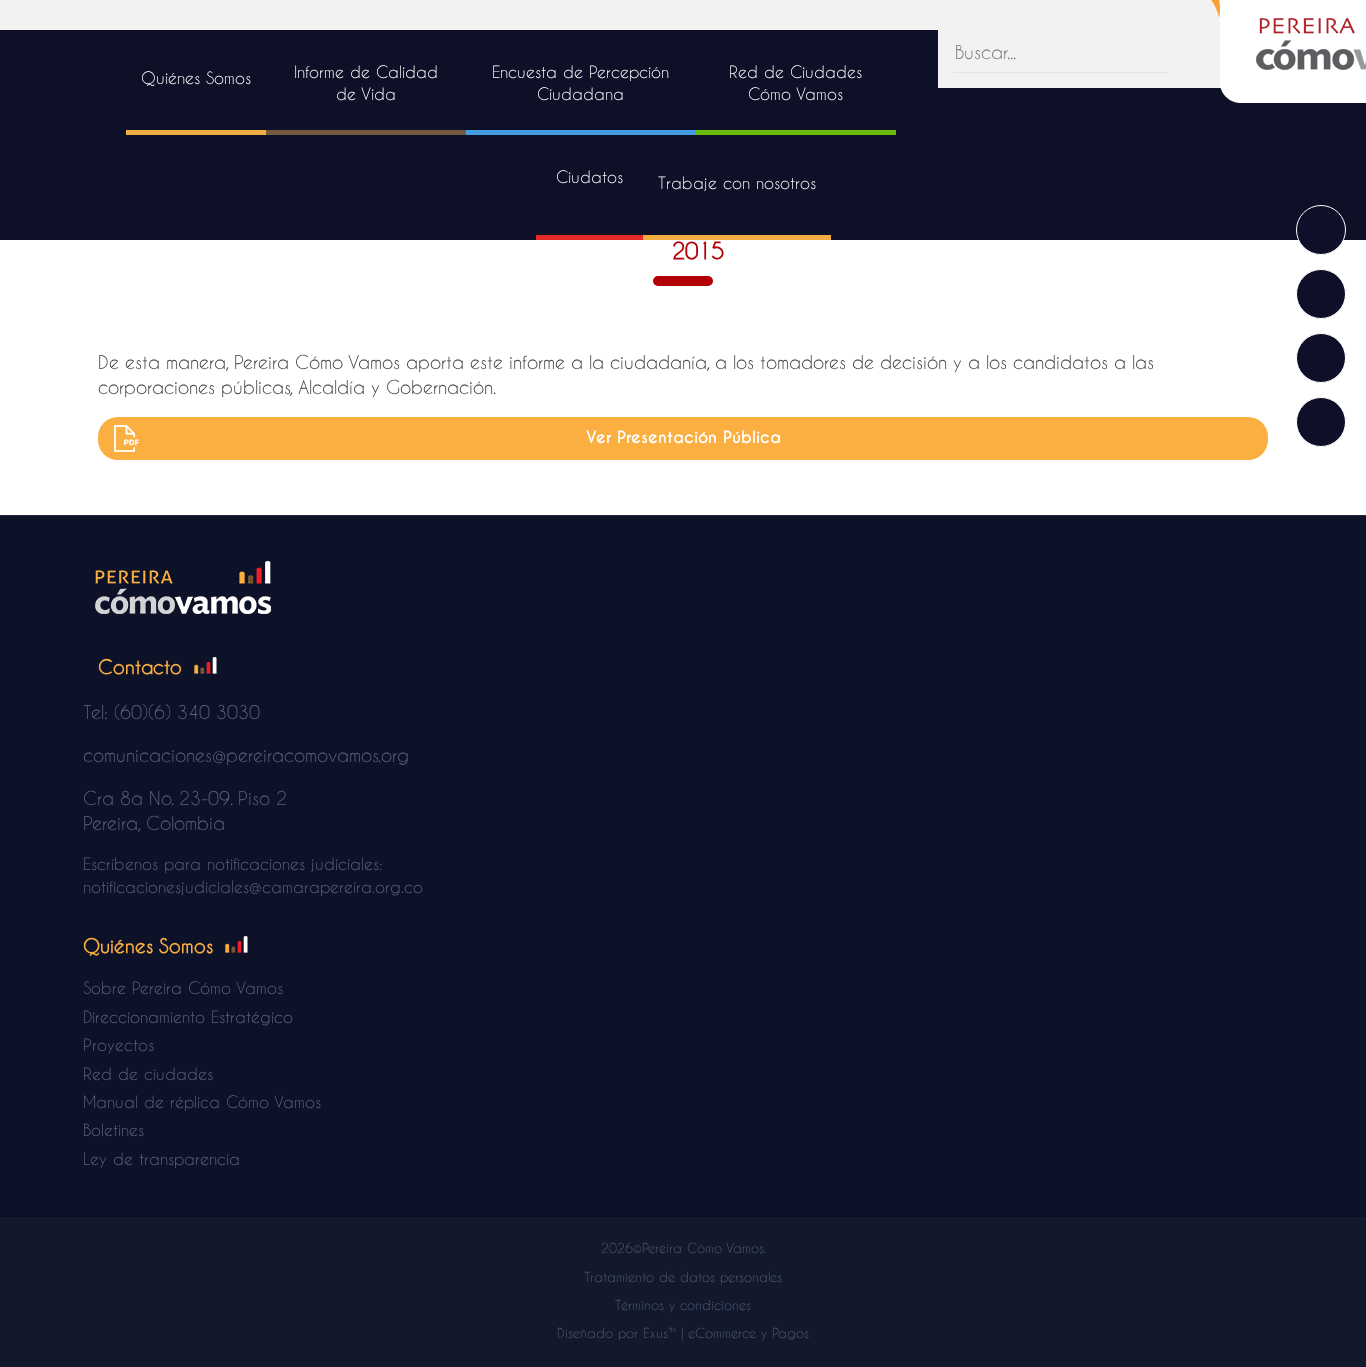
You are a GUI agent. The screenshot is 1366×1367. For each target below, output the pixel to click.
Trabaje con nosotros (737, 182)
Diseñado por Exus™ (616, 1332)
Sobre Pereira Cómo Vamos (183, 987)
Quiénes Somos (196, 77)
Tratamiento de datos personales (683, 1276)
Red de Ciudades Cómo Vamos (795, 82)
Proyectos (118, 1044)
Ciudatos (589, 176)
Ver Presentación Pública (683, 437)
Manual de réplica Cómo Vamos (202, 1101)
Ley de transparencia (161, 1158)
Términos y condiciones (683, 1304)
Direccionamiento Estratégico (188, 1016)
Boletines (113, 1129)
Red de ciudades (148, 1073)
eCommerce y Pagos (748, 1332)
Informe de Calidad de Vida (366, 82)
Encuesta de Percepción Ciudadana (580, 82)
